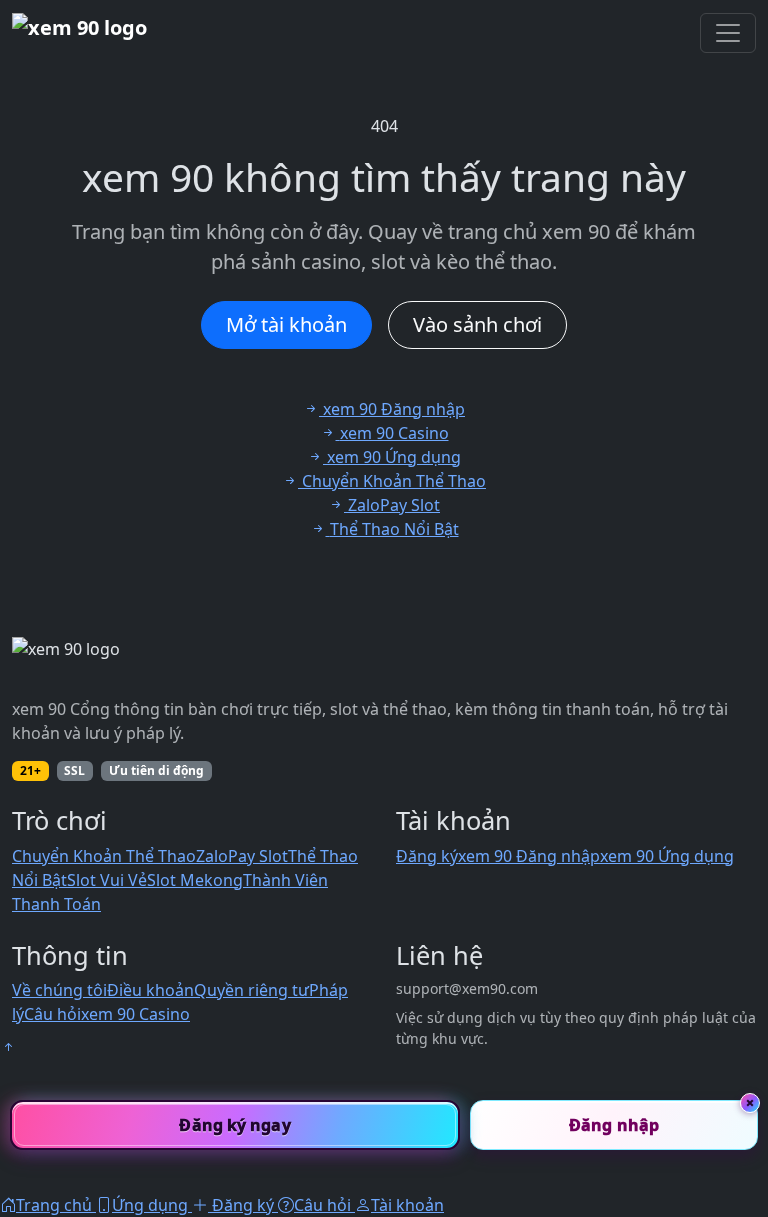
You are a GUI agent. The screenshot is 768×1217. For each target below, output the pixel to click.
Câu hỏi (52, 1014)
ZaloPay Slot (242, 856)
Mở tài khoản (286, 324)
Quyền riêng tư (251, 990)
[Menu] (728, 33)
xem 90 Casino (135, 1014)
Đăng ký (427, 856)
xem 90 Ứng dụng (667, 856)
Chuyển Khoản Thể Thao (104, 856)
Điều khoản (150, 990)
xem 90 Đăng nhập (529, 856)
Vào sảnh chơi (477, 324)
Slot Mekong (195, 880)
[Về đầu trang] (8, 1047)
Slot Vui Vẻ (107, 880)
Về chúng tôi (59, 990)
